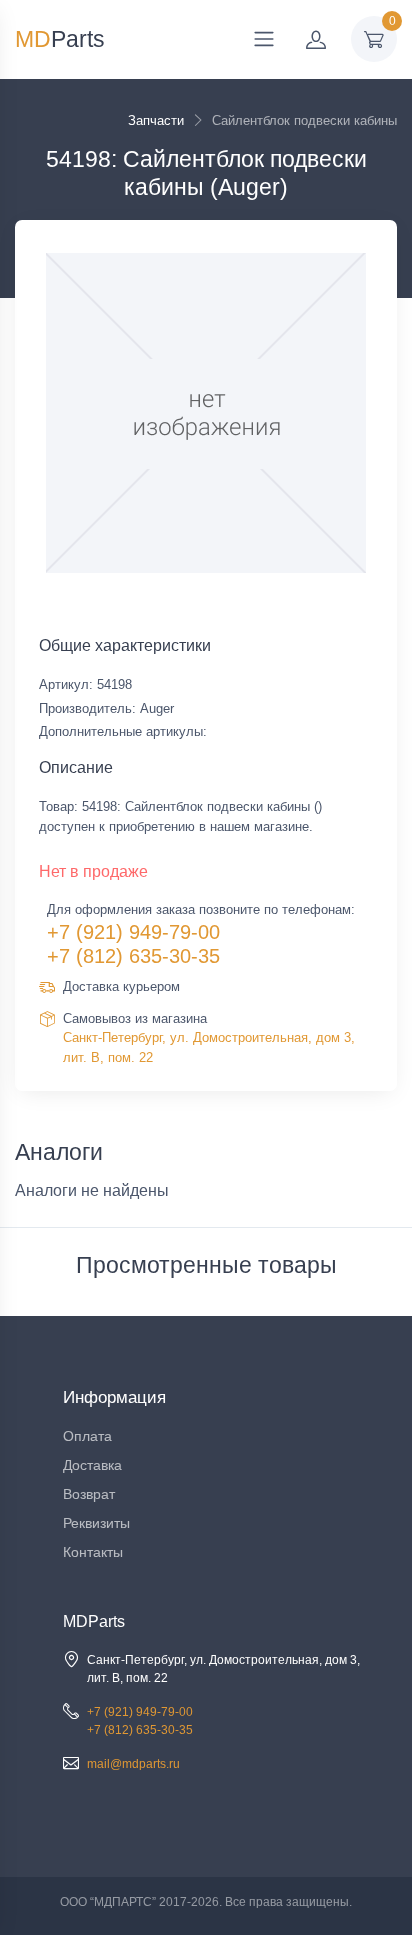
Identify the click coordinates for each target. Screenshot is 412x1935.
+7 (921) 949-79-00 (133, 932)
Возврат (89, 1494)
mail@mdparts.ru (133, 1764)
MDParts (94, 1621)
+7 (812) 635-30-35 (133, 956)
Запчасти (156, 120)
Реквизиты (96, 1523)
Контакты (93, 1552)
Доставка (92, 1465)
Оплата (87, 1436)
